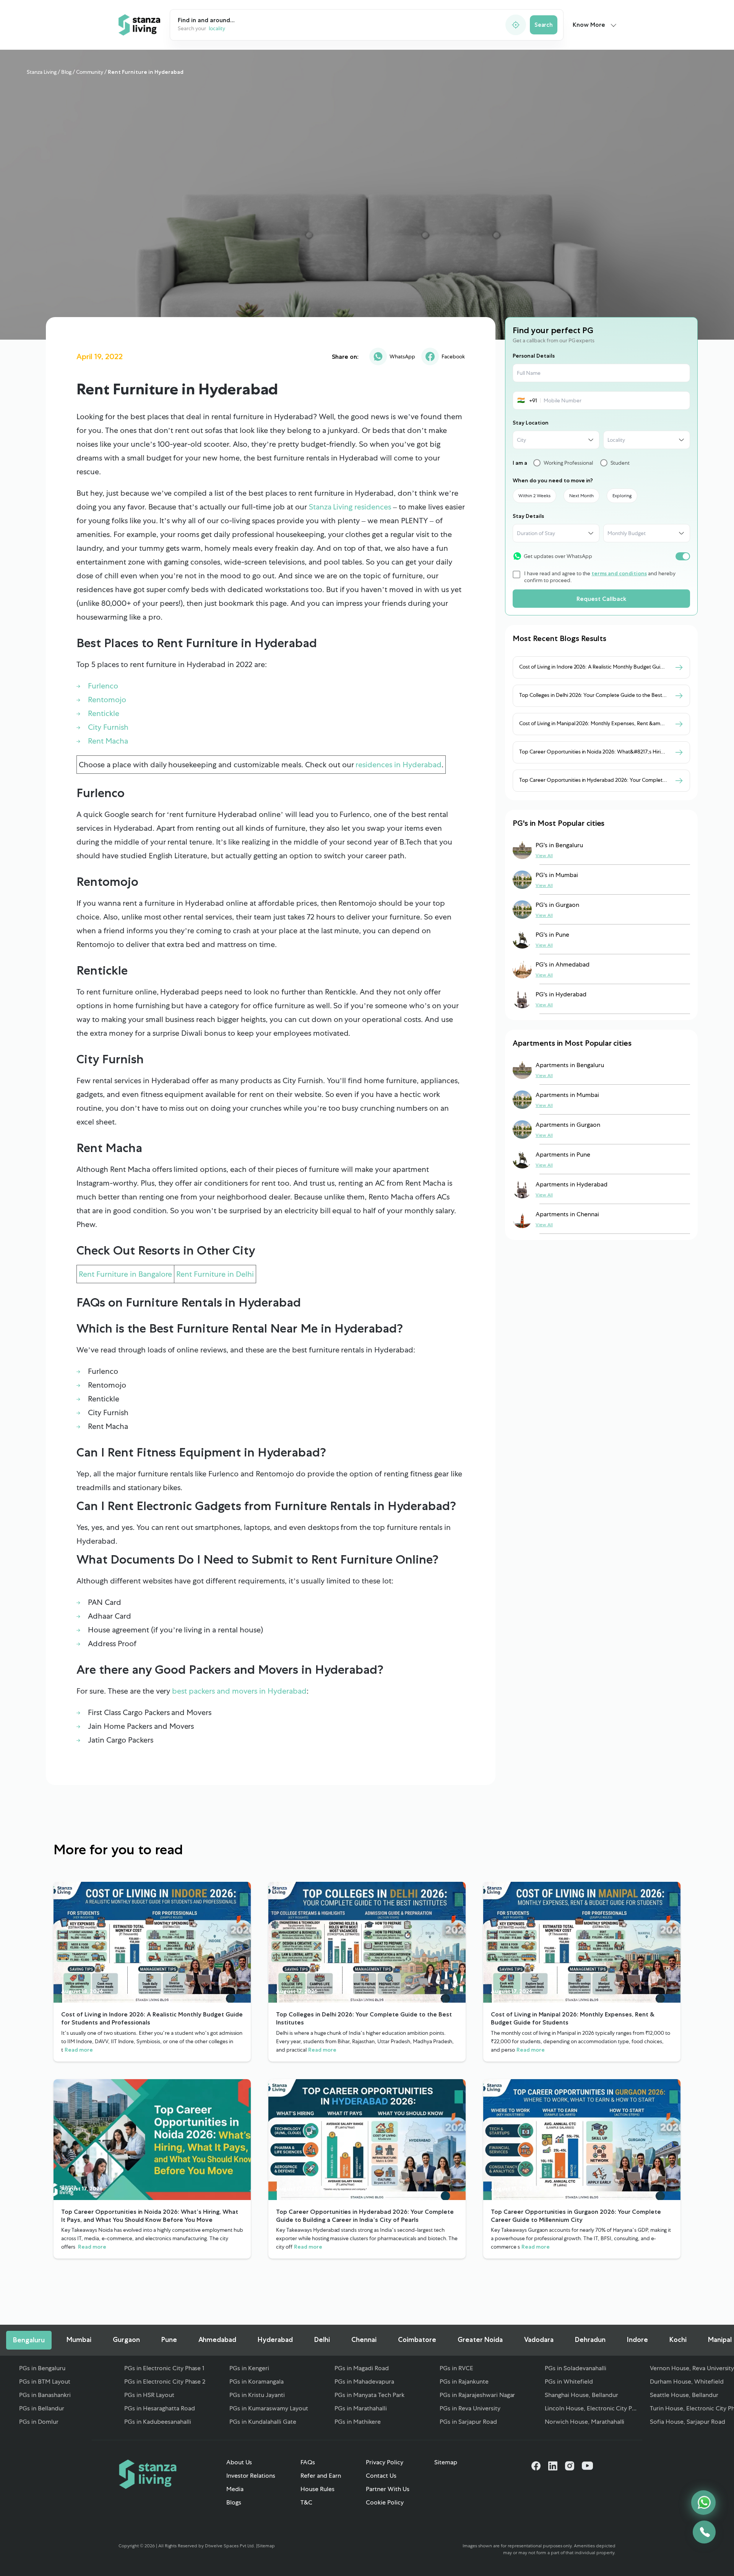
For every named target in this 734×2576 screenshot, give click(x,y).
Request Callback (601, 599)
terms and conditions (619, 573)
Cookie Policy (385, 2502)
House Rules (317, 2489)
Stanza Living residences (350, 507)
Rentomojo (107, 700)
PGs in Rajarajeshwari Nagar (477, 2395)
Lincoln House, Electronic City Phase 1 (592, 2408)
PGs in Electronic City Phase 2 (165, 2382)
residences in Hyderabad (399, 765)
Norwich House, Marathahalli (585, 2422)
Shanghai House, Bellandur (581, 2395)
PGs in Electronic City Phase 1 (164, 2368)
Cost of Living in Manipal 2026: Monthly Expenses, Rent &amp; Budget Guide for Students (625, 723)
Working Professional (568, 463)
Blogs (234, 2502)
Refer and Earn (321, 2476)
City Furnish (108, 727)
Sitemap (446, 2462)
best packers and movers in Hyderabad (239, 1691)
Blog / (67, 72)
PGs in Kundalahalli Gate (263, 2422)
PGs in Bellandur (42, 2408)
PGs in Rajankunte (464, 2382)
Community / (92, 72)
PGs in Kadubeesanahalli (158, 2422)
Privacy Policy (385, 2462)
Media (235, 2489)
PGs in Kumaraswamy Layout (269, 2408)
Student (620, 463)
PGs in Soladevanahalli (576, 2368)
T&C (306, 2502)
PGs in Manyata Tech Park (369, 2395)
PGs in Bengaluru (42, 2368)
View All (544, 856)
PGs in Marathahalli (361, 2408)
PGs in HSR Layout (149, 2395)
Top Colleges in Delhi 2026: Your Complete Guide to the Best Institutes (602, 695)
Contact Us (381, 2476)
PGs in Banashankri (45, 2395)
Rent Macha (108, 741)
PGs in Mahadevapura (364, 2382)
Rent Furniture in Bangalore (125, 1274)
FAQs (308, 2462)
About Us (239, 2462)
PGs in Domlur (39, 2422)
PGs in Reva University (470, 2408)
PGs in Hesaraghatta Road (160, 2408)
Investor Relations (251, 2476)
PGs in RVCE (456, 2368)
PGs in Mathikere (358, 2422)
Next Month (581, 496)
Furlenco (103, 686)
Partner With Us (388, 2489)
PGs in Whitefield (569, 2382)
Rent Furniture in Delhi (215, 1274)
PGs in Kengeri (249, 2368)
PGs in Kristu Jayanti (257, 2395)
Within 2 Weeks (534, 496)
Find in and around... (206, 20)
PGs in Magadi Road (362, 2368)
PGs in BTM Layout (45, 2382)
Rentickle (104, 713)
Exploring (622, 496)
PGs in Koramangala (257, 2382)
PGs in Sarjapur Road (468, 2422)
